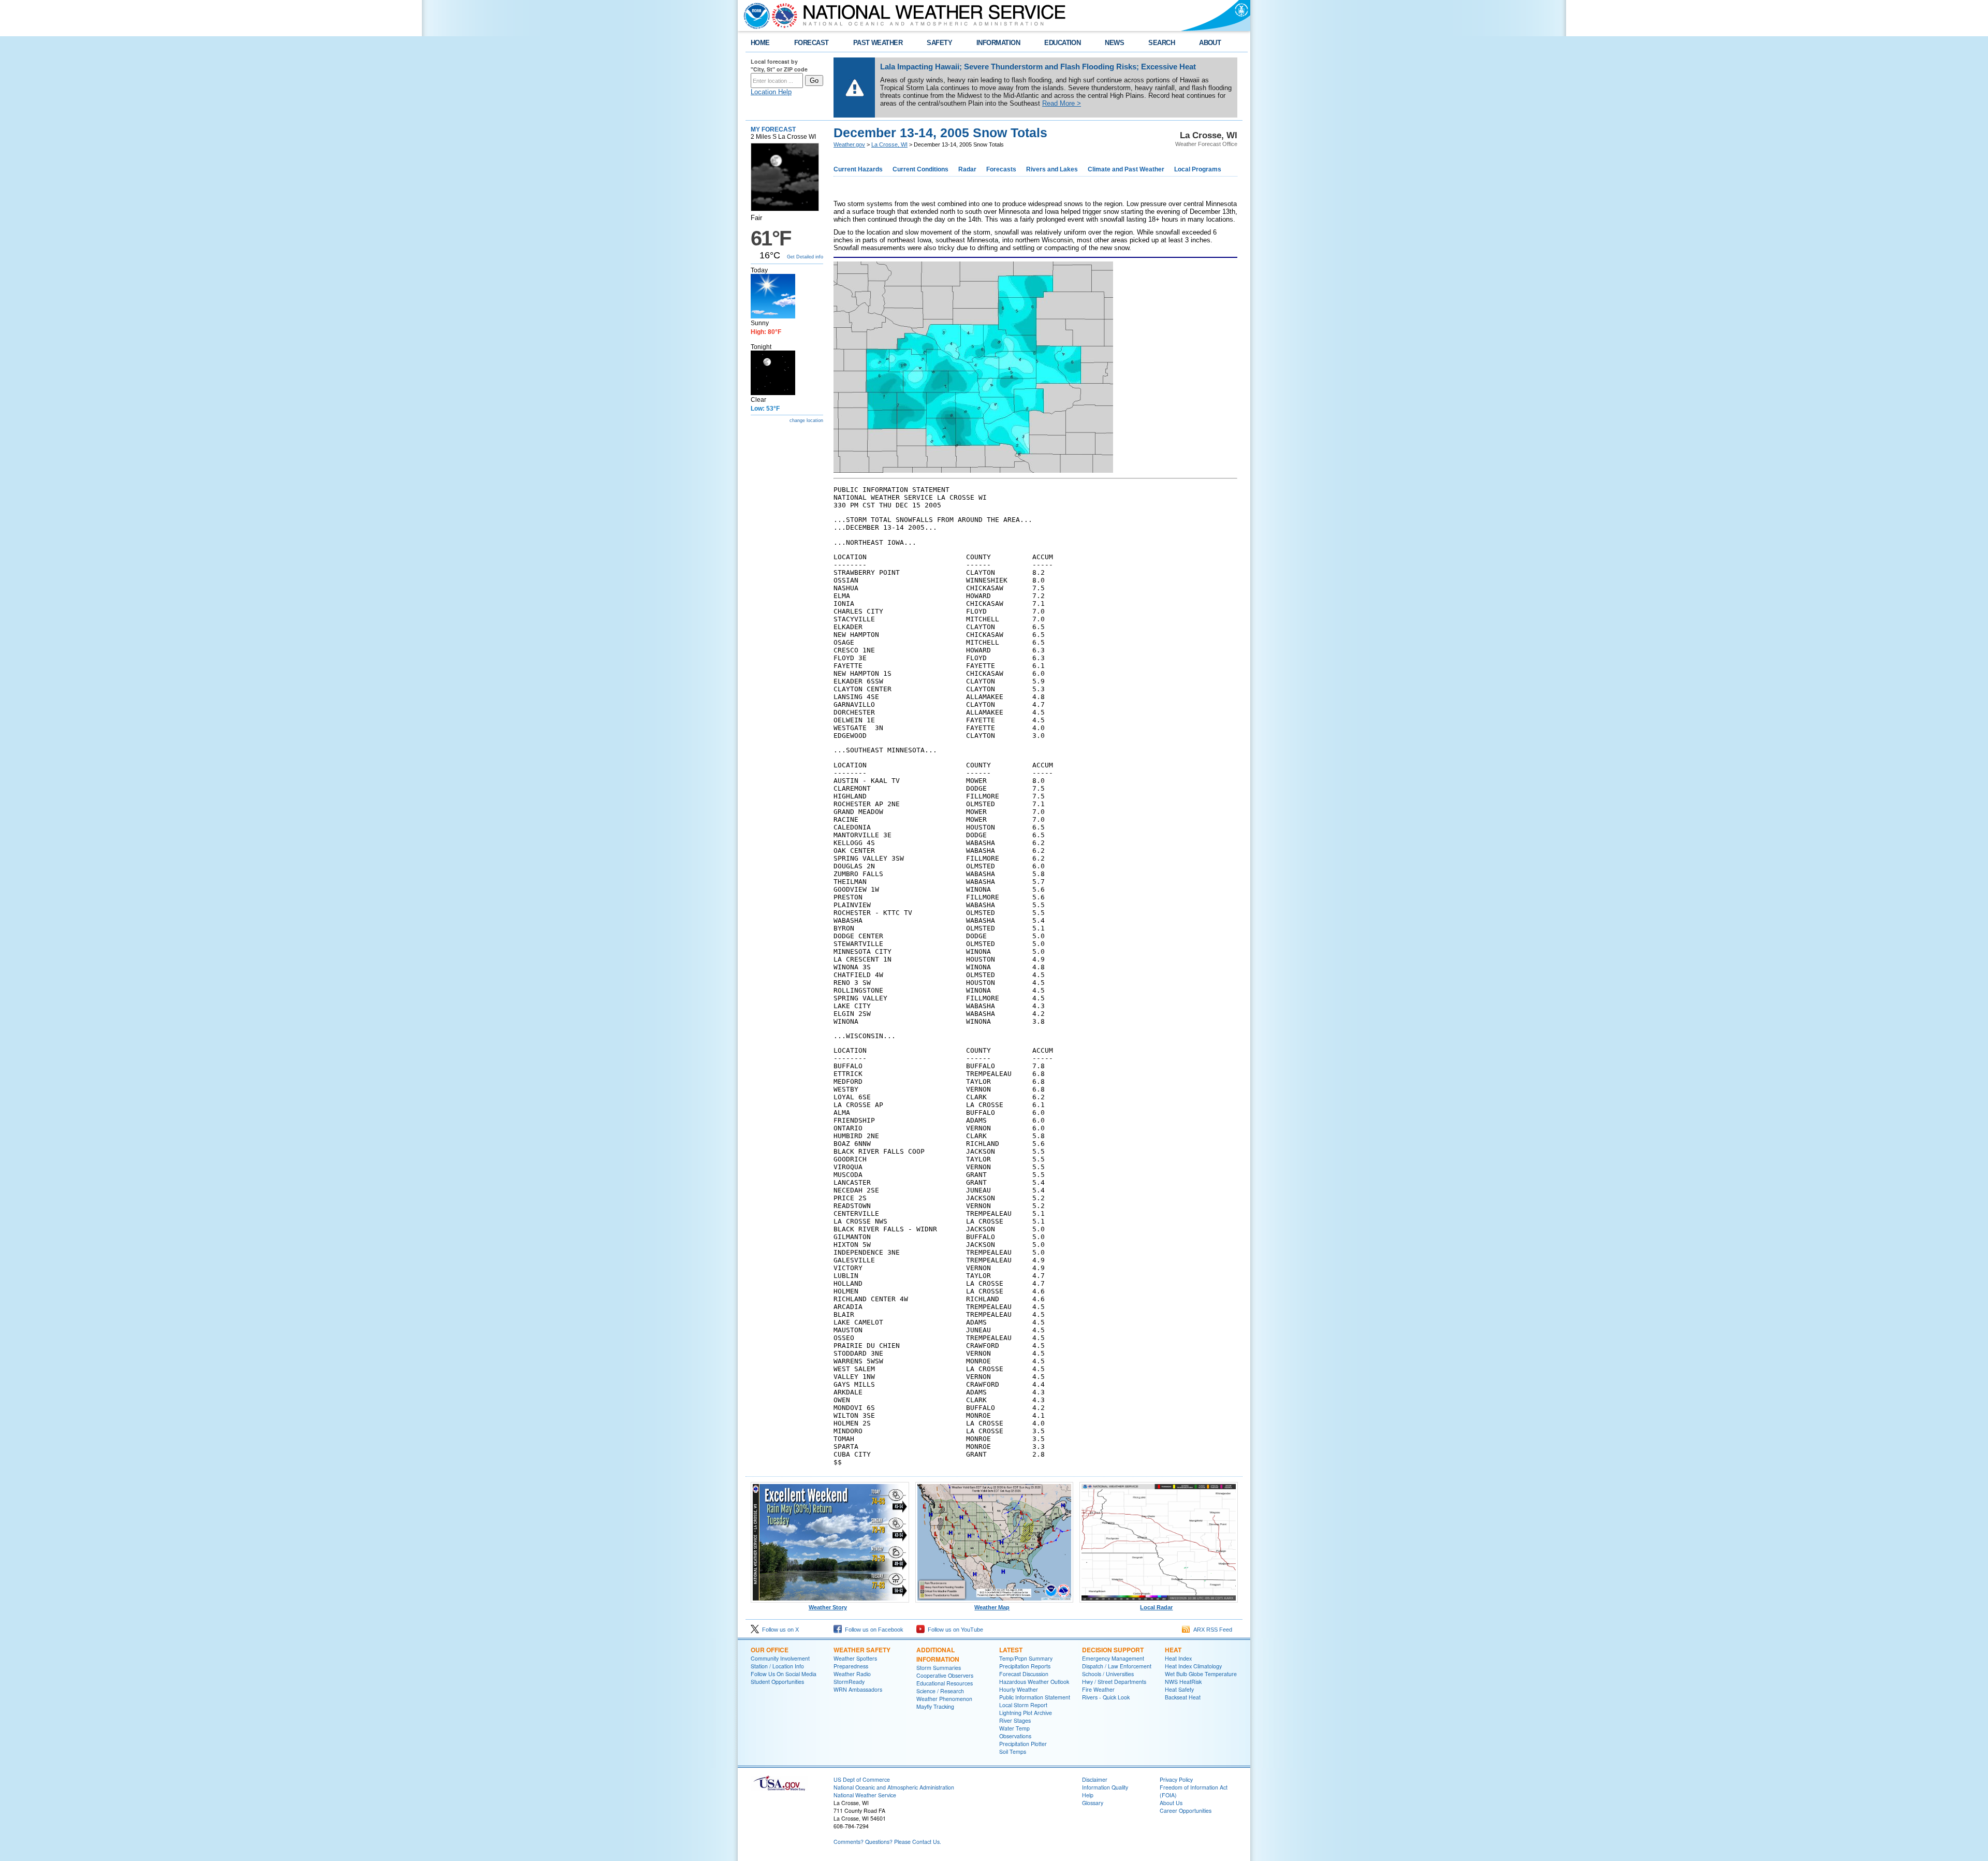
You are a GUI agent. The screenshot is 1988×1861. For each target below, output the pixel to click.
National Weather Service (865, 1795)
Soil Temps (1013, 1751)
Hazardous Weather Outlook (1034, 1682)
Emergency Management (1113, 1658)
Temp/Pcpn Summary (1026, 1658)
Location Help (771, 92)
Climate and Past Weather (1126, 169)
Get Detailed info (805, 257)
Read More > (1062, 103)
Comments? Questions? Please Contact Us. (887, 1842)
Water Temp (1014, 1728)
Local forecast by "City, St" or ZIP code (779, 65)
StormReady (849, 1682)
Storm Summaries (939, 1668)
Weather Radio (852, 1674)
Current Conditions (920, 169)
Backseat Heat (1183, 1697)
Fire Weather (1098, 1689)
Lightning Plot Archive (1026, 1713)
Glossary (1093, 1803)
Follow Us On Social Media (784, 1674)
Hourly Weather (1019, 1689)
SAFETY (939, 43)
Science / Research (940, 1691)
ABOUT (1210, 43)
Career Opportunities (1186, 1811)
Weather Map (992, 1607)
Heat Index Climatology (1193, 1666)
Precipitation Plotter (1023, 1744)
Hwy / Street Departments (1114, 1682)
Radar (967, 169)
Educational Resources (945, 1683)
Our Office (770, 1650)
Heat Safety (1179, 1689)
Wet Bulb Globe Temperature (1201, 1674)
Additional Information (938, 1654)
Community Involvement (780, 1658)
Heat (1173, 1650)
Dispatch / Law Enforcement (1117, 1666)
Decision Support (1113, 1650)
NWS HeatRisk (1183, 1682)
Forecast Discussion (1024, 1674)
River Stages (1015, 1720)
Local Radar (1156, 1607)
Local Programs (1198, 169)
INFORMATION (998, 43)
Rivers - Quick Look (1106, 1697)
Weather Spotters (855, 1658)
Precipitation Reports (1025, 1666)
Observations (1015, 1736)
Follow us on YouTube (954, 1630)
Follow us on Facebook (873, 1630)
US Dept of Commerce (862, 1779)
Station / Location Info (777, 1666)
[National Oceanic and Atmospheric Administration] (754, 16)
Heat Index (1178, 1658)
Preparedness (851, 1666)
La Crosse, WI (889, 144)
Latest (1011, 1650)
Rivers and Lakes (1052, 169)
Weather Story (828, 1607)
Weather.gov (849, 144)
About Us (1171, 1803)
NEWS (1114, 43)
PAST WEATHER (878, 43)
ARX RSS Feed (1211, 1630)
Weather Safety (862, 1650)
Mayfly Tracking (935, 1706)
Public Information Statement (1035, 1697)
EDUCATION (1062, 43)
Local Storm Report (1023, 1705)
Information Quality (1105, 1787)
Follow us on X (779, 1630)
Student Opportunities (777, 1682)
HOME (760, 43)
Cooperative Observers (945, 1675)
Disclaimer (1095, 1779)
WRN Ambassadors (858, 1689)
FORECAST (812, 43)
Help (1088, 1795)
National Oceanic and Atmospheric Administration (894, 1787)
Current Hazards (858, 169)
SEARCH (1161, 43)
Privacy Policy (1176, 1779)
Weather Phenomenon (944, 1699)
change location (806, 420)
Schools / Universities (1108, 1674)
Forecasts (1001, 169)
